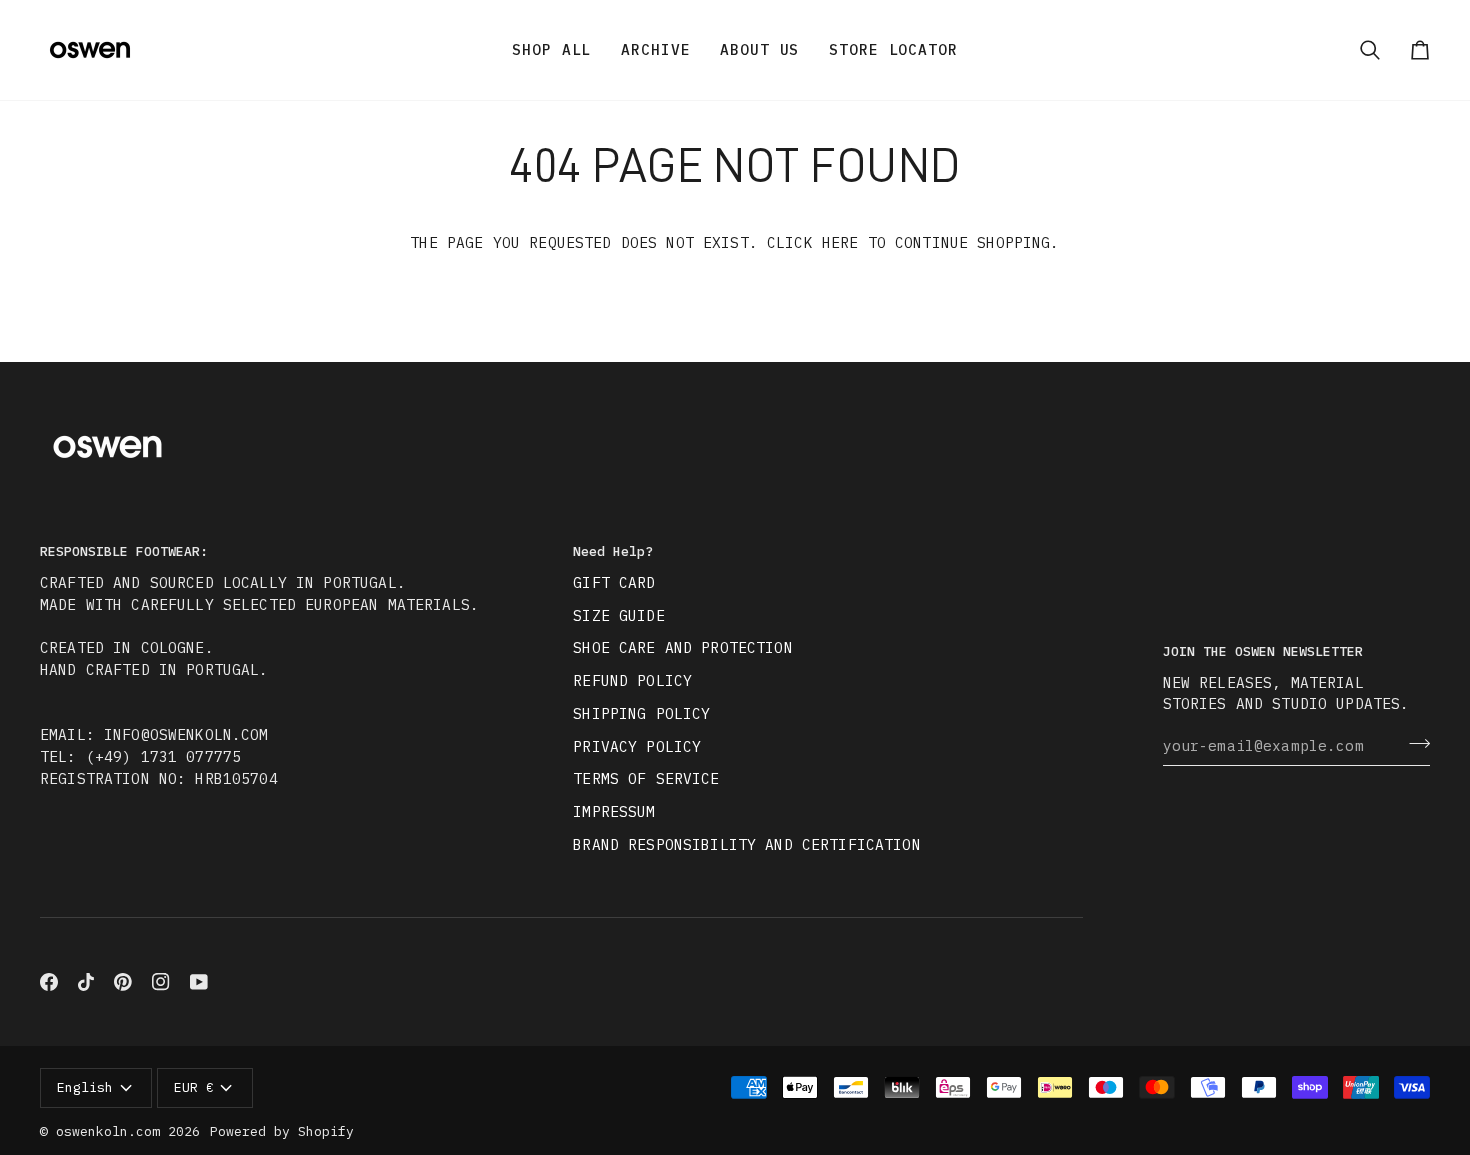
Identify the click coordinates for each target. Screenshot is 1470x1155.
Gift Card (614, 582)
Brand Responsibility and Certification (747, 844)
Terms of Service (646, 778)
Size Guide (618, 615)
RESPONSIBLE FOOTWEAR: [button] (124, 551)
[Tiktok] (86, 982)
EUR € (194, 1087)
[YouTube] (199, 982)
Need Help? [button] (613, 551)
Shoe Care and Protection (682, 647)
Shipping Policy (641, 713)
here (840, 242)
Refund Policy (632, 680)
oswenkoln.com (108, 1131)
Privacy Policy (637, 746)
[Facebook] (49, 982)
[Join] (1413, 743)
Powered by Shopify (282, 1131)
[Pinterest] (123, 982)
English (85, 1087)
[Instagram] (161, 982)
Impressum (614, 811)
